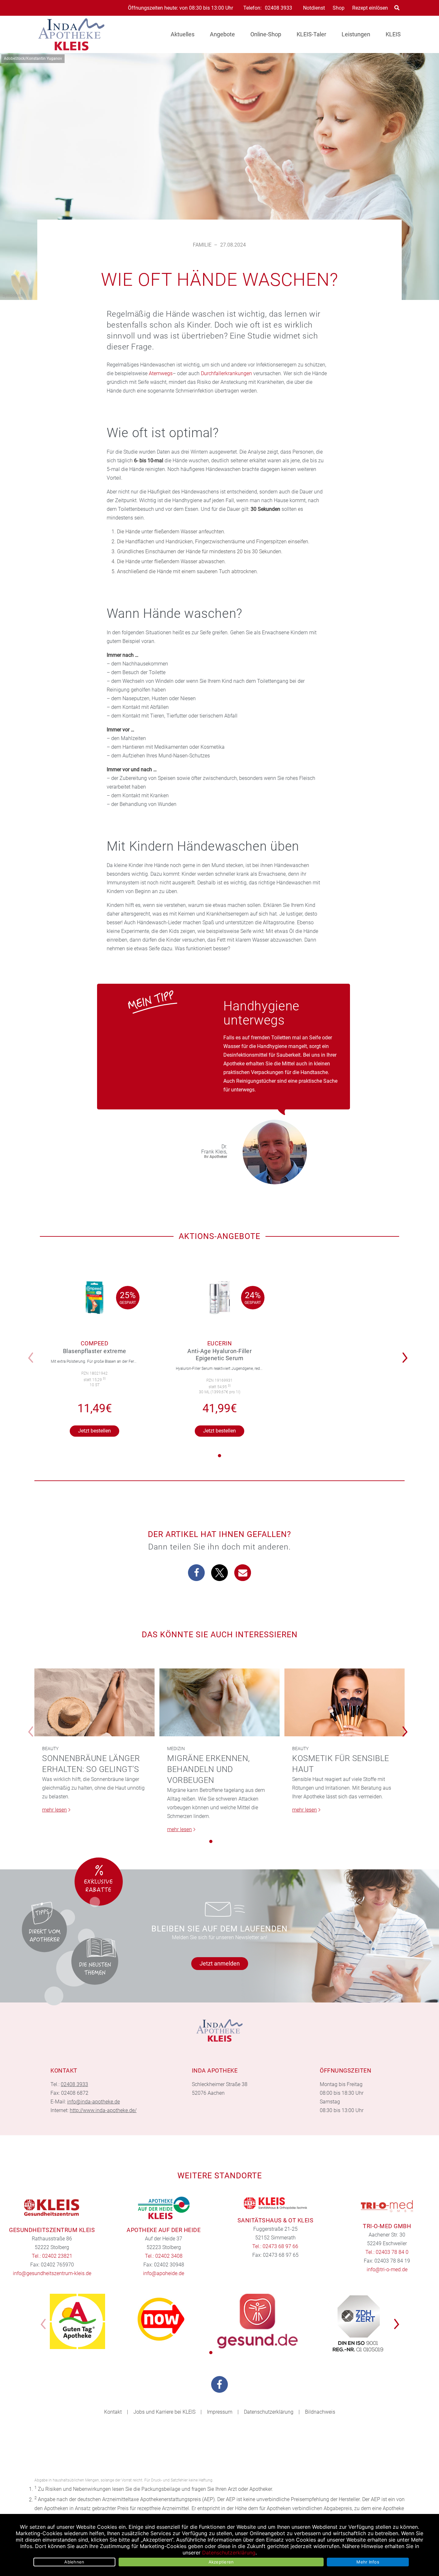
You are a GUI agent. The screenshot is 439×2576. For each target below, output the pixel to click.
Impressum (220, 2412)
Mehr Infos (368, 2562)
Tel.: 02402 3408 (164, 2256)
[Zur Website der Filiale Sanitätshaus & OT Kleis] (275, 2203)
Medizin (176, 1749)
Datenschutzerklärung (269, 2412)
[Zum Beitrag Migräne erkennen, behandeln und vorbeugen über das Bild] (219, 1702)
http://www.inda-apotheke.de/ (103, 2110)
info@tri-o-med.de (387, 2269)
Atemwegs (161, 373)
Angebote (222, 34)
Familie (202, 245)
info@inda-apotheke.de (94, 2102)
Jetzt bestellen (94, 1431)
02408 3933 (278, 8)
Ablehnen (74, 2562)
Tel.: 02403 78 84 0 (387, 2252)
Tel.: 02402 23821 (52, 2256)
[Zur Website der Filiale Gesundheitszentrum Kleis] (52, 2208)
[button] (407, 1353)
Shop (339, 8)
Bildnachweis (320, 2412)
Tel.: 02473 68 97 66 (275, 2246)
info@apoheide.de (164, 2273)
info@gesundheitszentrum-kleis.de (52, 2273)
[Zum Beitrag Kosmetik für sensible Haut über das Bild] (345, 1702)
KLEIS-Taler (311, 34)
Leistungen (356, 34)
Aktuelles (183, 34)
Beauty (50, 1749)
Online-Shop (266, 34)
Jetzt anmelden (220, 1963)
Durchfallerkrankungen (226, 373)
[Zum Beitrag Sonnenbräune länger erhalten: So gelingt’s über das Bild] (94, 1702)
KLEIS (393, 34)
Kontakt (113, 2412)
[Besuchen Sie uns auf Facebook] (219, 2384)
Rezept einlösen (370, 8)
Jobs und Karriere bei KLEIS (164, 2412)
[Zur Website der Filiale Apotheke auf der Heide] (164, 2208)
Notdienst (314, 8)
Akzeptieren (221, 2562)
